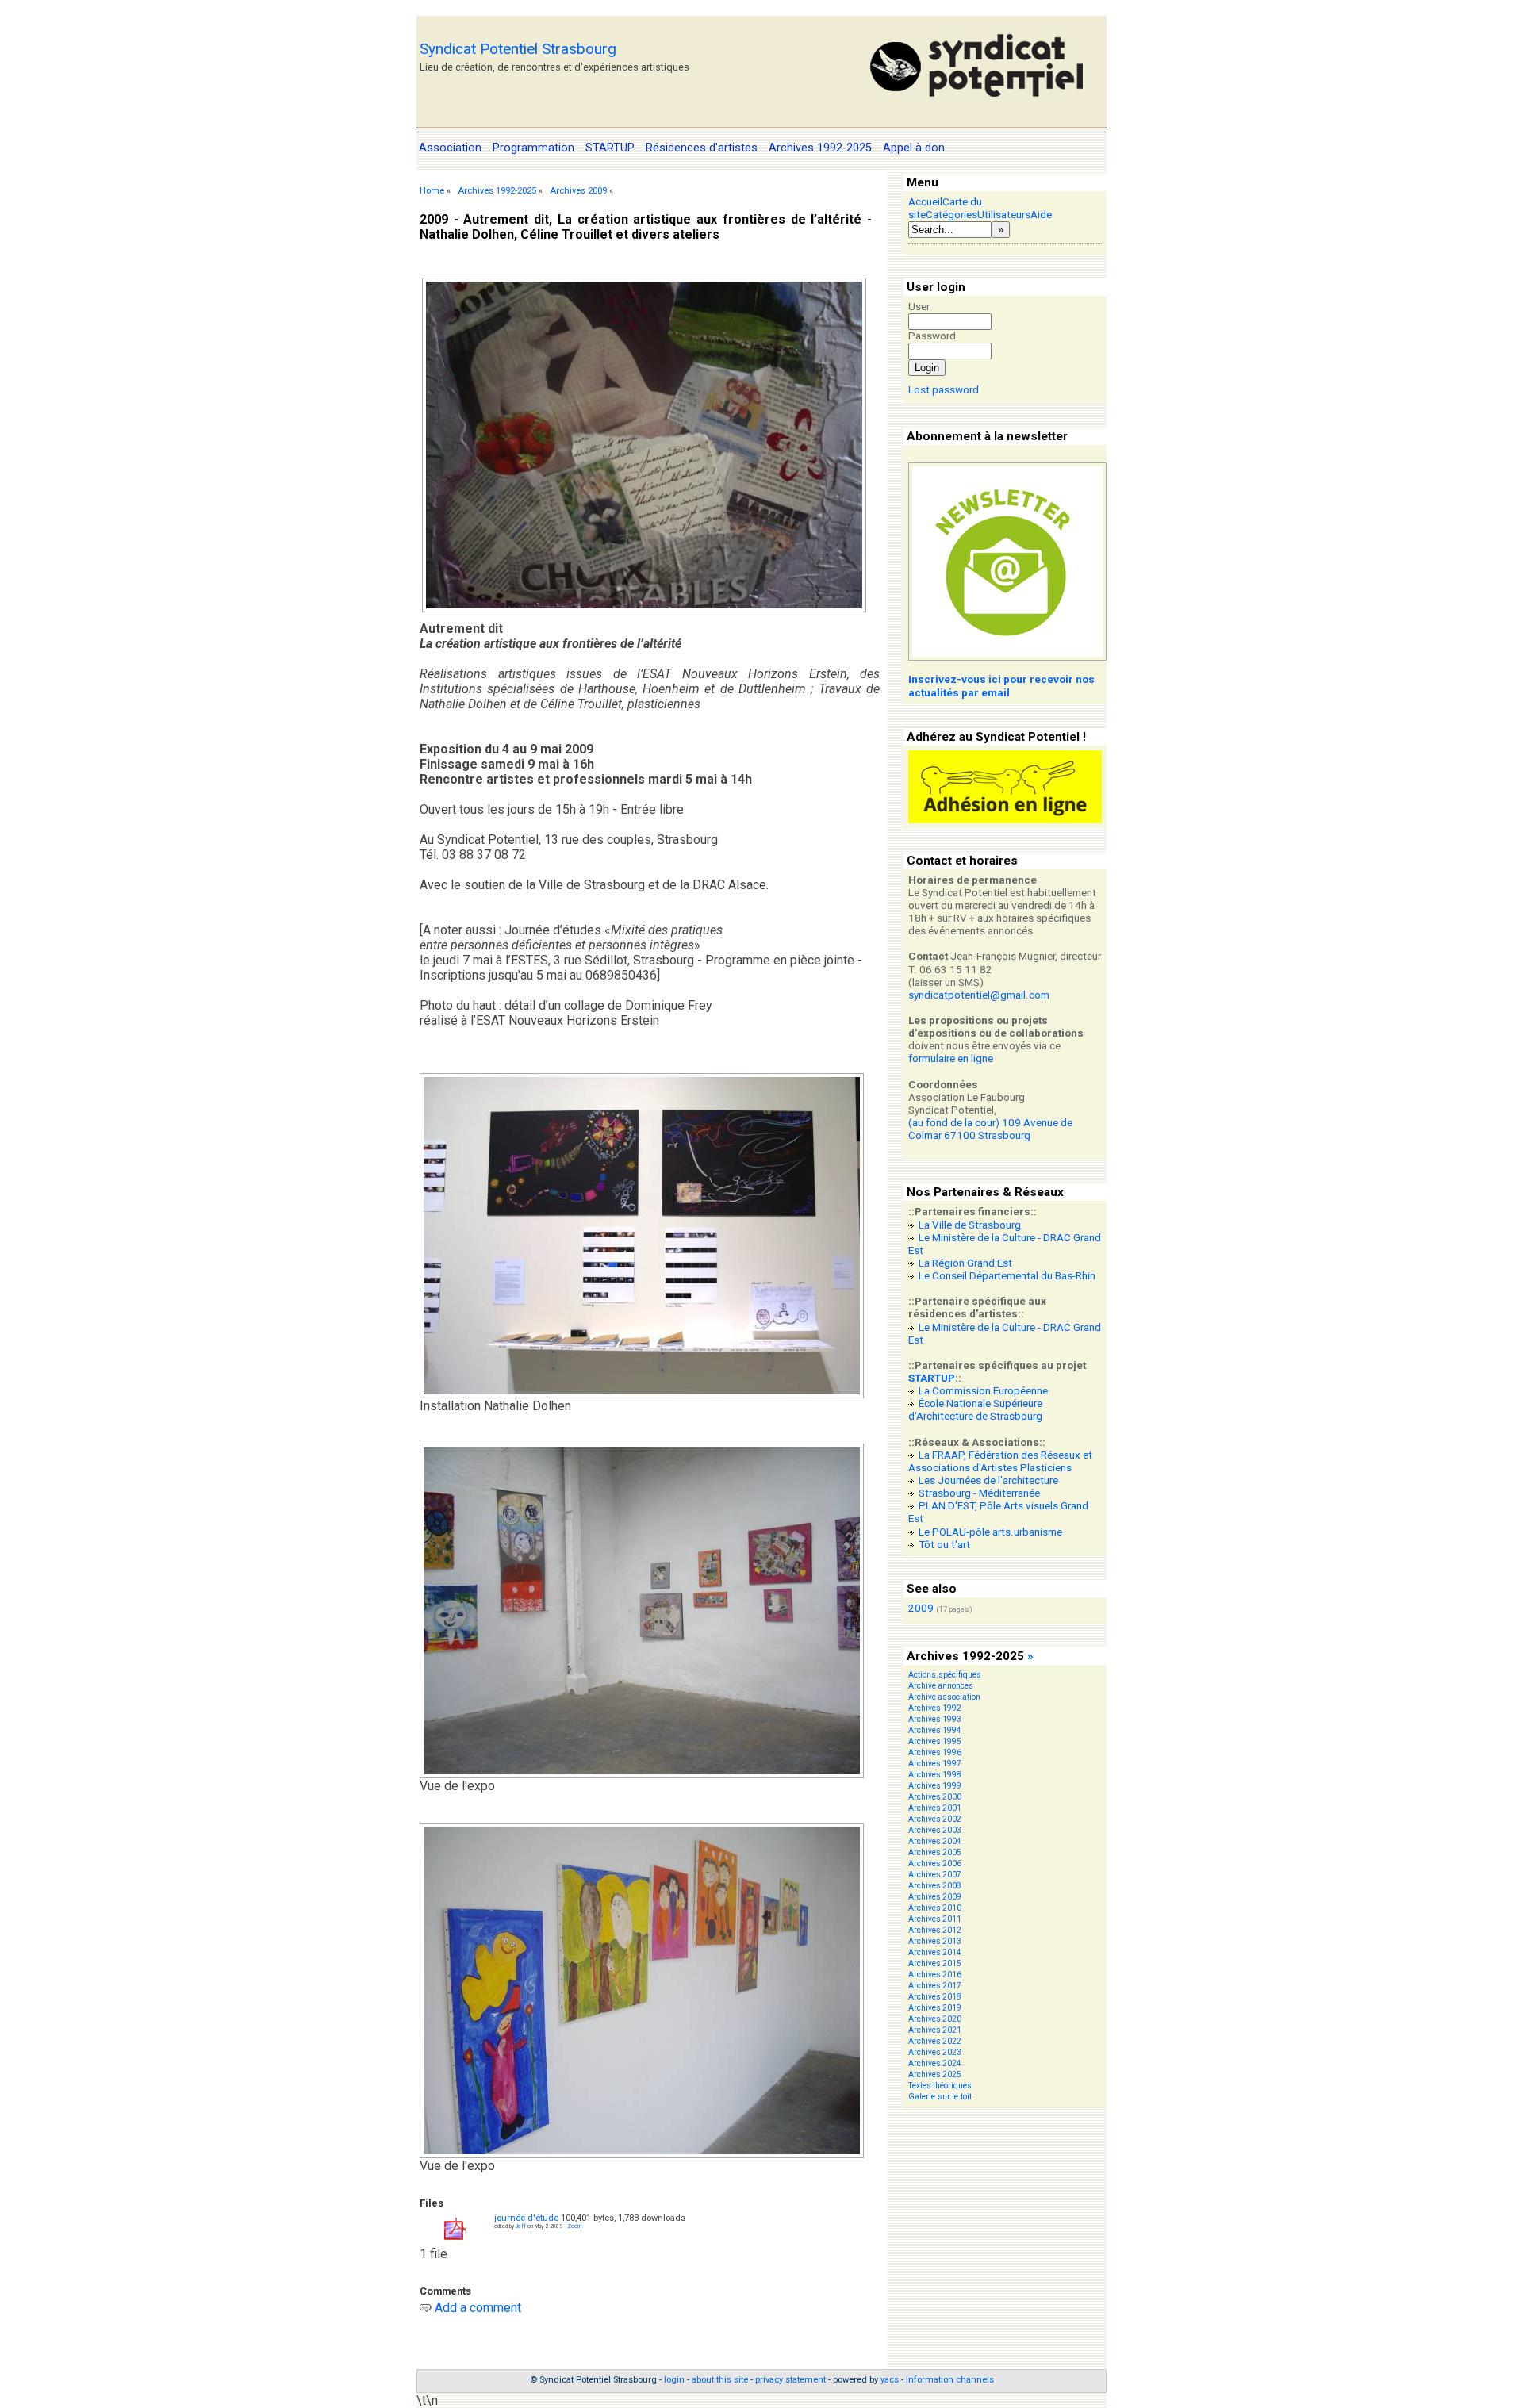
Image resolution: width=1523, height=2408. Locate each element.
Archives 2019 (935, 2008)
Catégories (951, 215)
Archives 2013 (935, 1941)
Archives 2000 (935, 1797)
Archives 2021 (935, 2030)
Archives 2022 (935, 2041)
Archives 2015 (935, 1963)
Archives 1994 (935, 1730)
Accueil (925, 202)
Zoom (574, 2226)
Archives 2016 (935, 1975)
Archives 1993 (935, 1719)
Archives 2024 (935, 2063)
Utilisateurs (1004, 215)
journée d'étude (526, 2218)
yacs (890, 2380)
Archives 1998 (935, 1775)
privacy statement (790, 2380)
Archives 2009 (578, 191)
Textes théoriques (940, 2086)
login (674, 2380)
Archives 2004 (935, 1841)
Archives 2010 (935, 1908)
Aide (1041, 215)
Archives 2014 (935, 1952)
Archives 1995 (935, 1741)
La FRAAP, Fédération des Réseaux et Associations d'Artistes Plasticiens (1000, 1461)
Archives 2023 (935, 2052)
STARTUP (932, 1378)
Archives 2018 (935, 1997)
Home (432, 191)
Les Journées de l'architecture (988, 1480)
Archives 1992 (935, 1708)
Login (927, 368)
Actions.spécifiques (945, 1675)
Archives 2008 (935, 1886)
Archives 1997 (935, 1764)
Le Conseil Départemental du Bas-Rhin (1007, 1276)
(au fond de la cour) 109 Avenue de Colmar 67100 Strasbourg (990, 1129)
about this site (720, 2380)
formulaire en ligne (951, 1058)
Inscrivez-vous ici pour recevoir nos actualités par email (1001, 686)
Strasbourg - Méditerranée (979, 1493)
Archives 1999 (935, 1786)
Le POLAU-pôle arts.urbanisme (990, 1532)
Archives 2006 (935, 1864)
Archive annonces (941, 1686)
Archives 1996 (935, 1752)
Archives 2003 (935, 1830)
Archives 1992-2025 (497, 191)
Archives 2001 (935, 1808)
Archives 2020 (935, 2019)
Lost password (944, 390)
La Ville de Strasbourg (970, 1225)
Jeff (521, 2226)
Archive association (944, 1697)
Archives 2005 (935, 1852)
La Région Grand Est (965, 1263)
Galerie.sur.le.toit (940, 2097)
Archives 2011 (935, 1919)
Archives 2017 (935, 1986)
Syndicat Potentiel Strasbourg (518, 49)
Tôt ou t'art (944, 1545)
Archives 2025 (935, 2074)
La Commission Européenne (983, 1391)
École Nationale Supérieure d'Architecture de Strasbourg (975, 1410)
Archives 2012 (935, 1930)
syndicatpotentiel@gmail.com (979, 995)
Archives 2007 (935, 1875)
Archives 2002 (935, 1819)
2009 (921, 1608)
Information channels (950, 2380)
